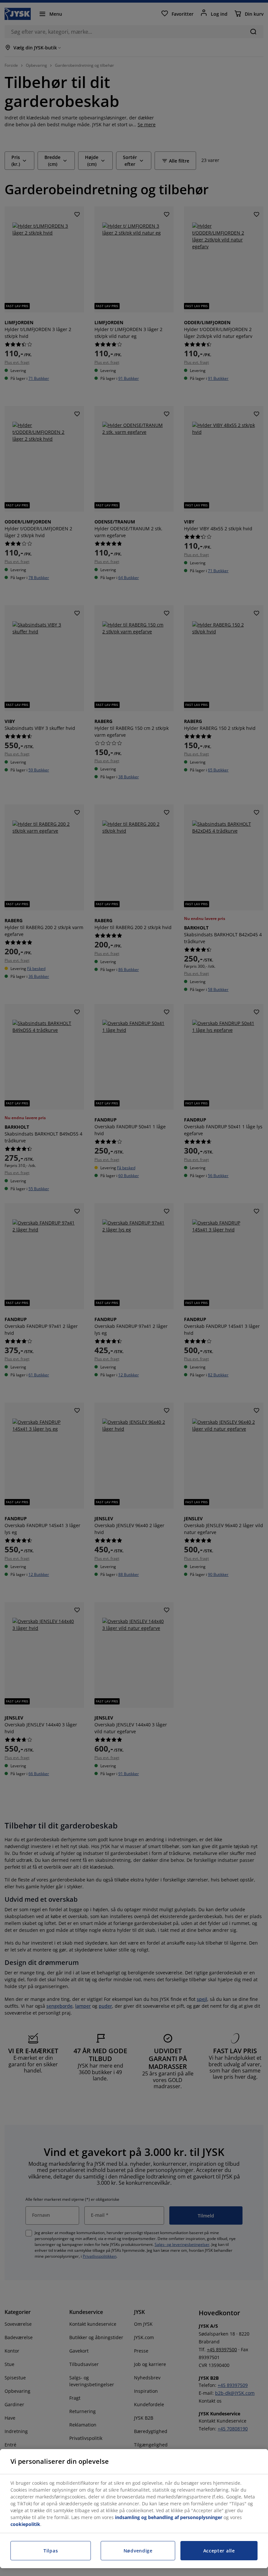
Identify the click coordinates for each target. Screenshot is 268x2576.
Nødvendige (138, 2551)
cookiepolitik (25, 2524)
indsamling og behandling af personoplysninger (169, 2517)
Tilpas (51, 2551)
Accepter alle (219, 2551)
